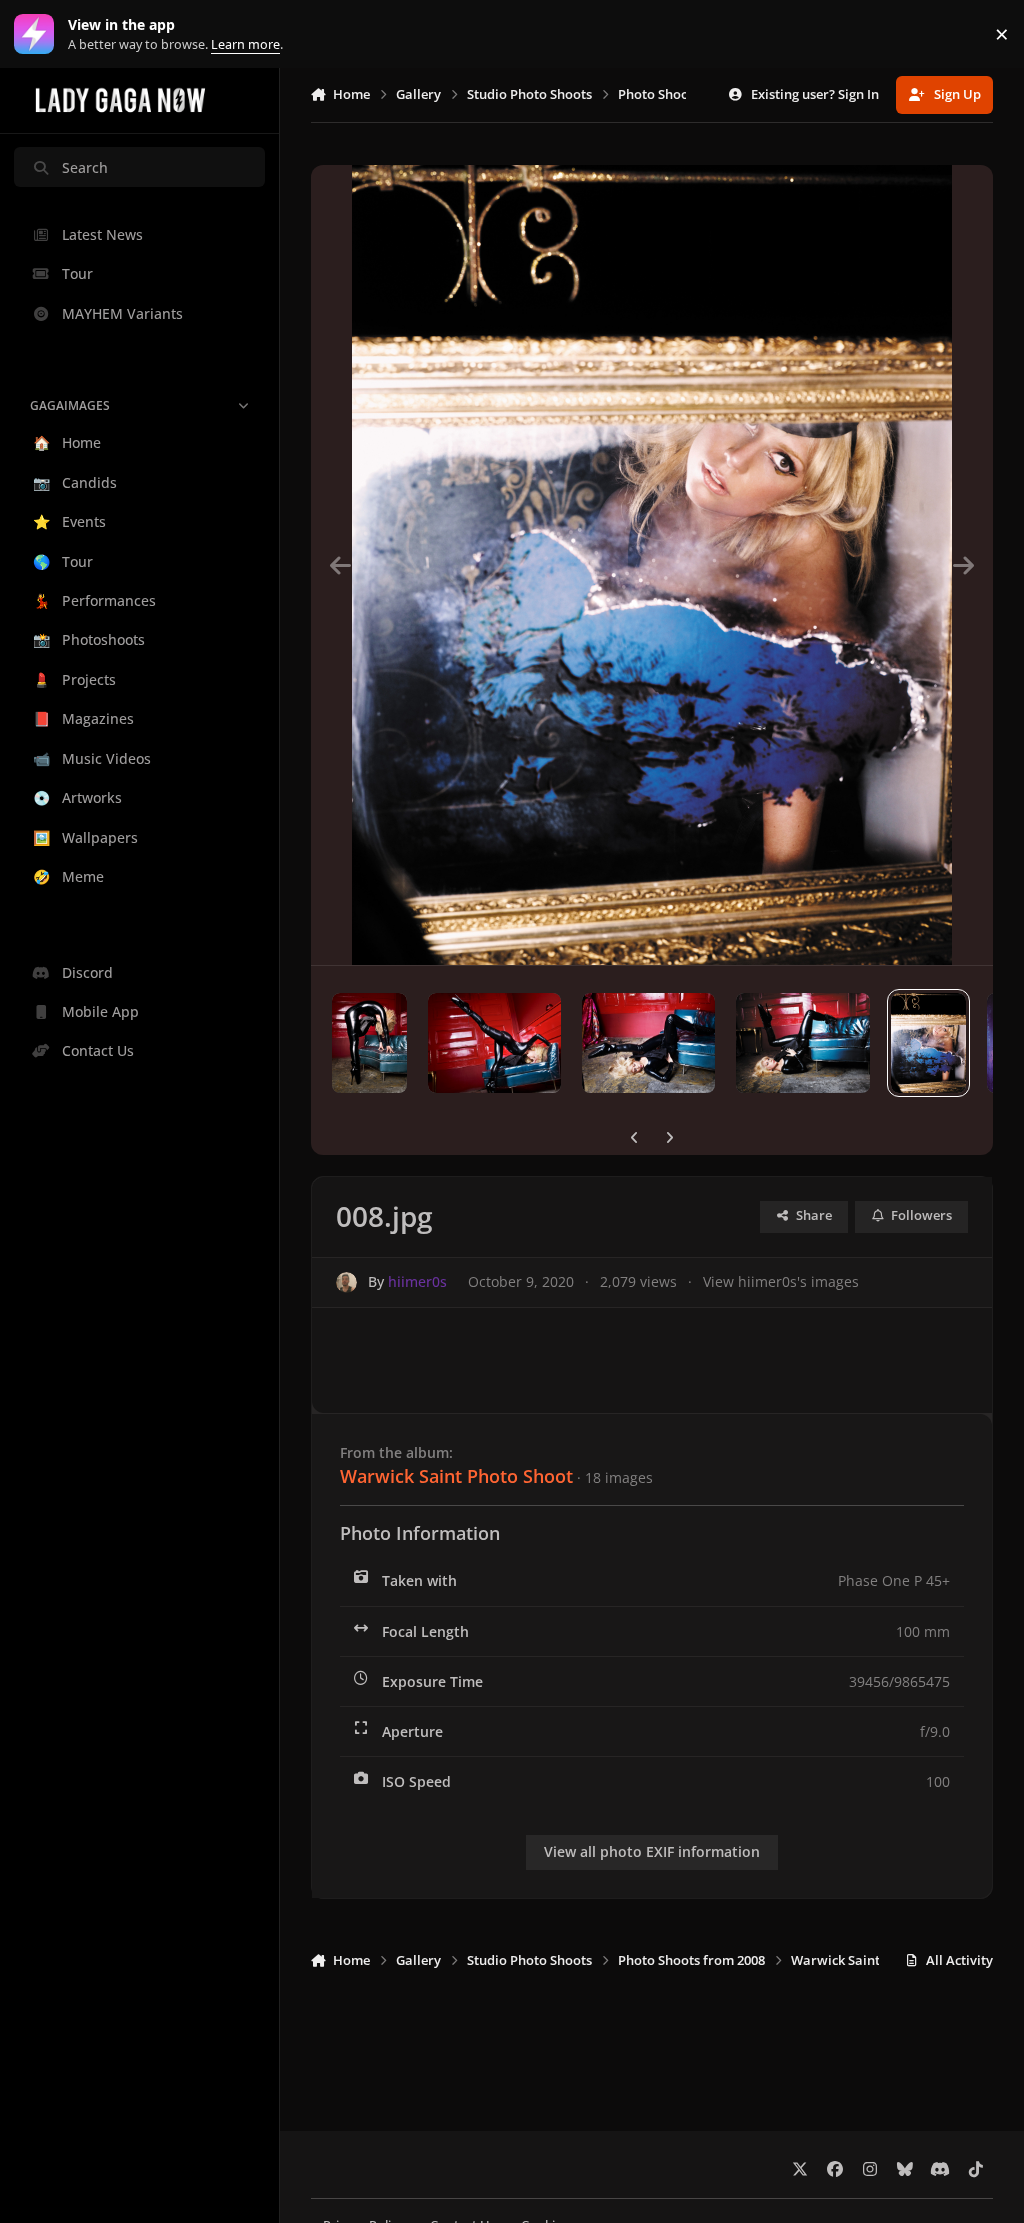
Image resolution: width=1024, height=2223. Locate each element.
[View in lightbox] (652, 565)
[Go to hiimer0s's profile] (346, 1282)
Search (85, 167)
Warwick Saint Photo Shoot (456, 1476)
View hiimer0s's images (781, 1281)
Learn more (38, 34)
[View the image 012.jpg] (369, 1043)
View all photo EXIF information (652, 1851)
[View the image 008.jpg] (928, 1043)
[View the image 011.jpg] (494, 1043)
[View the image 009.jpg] (802, 1043)
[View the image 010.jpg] (648, 1043)
